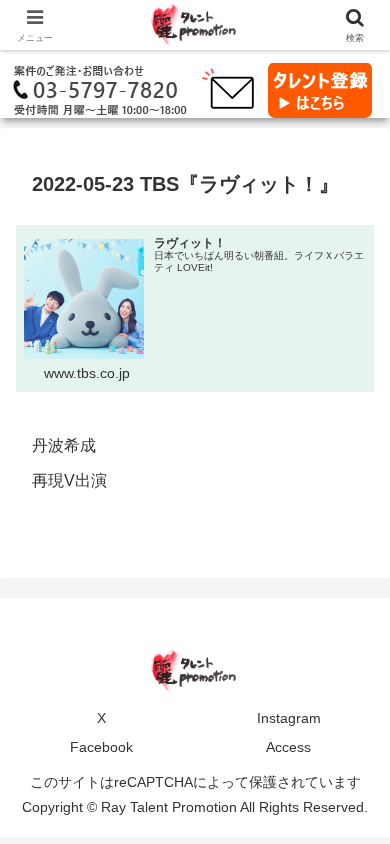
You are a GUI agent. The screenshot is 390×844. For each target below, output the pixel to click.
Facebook (101, 747)
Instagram (289, 718)
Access (288, 747)
